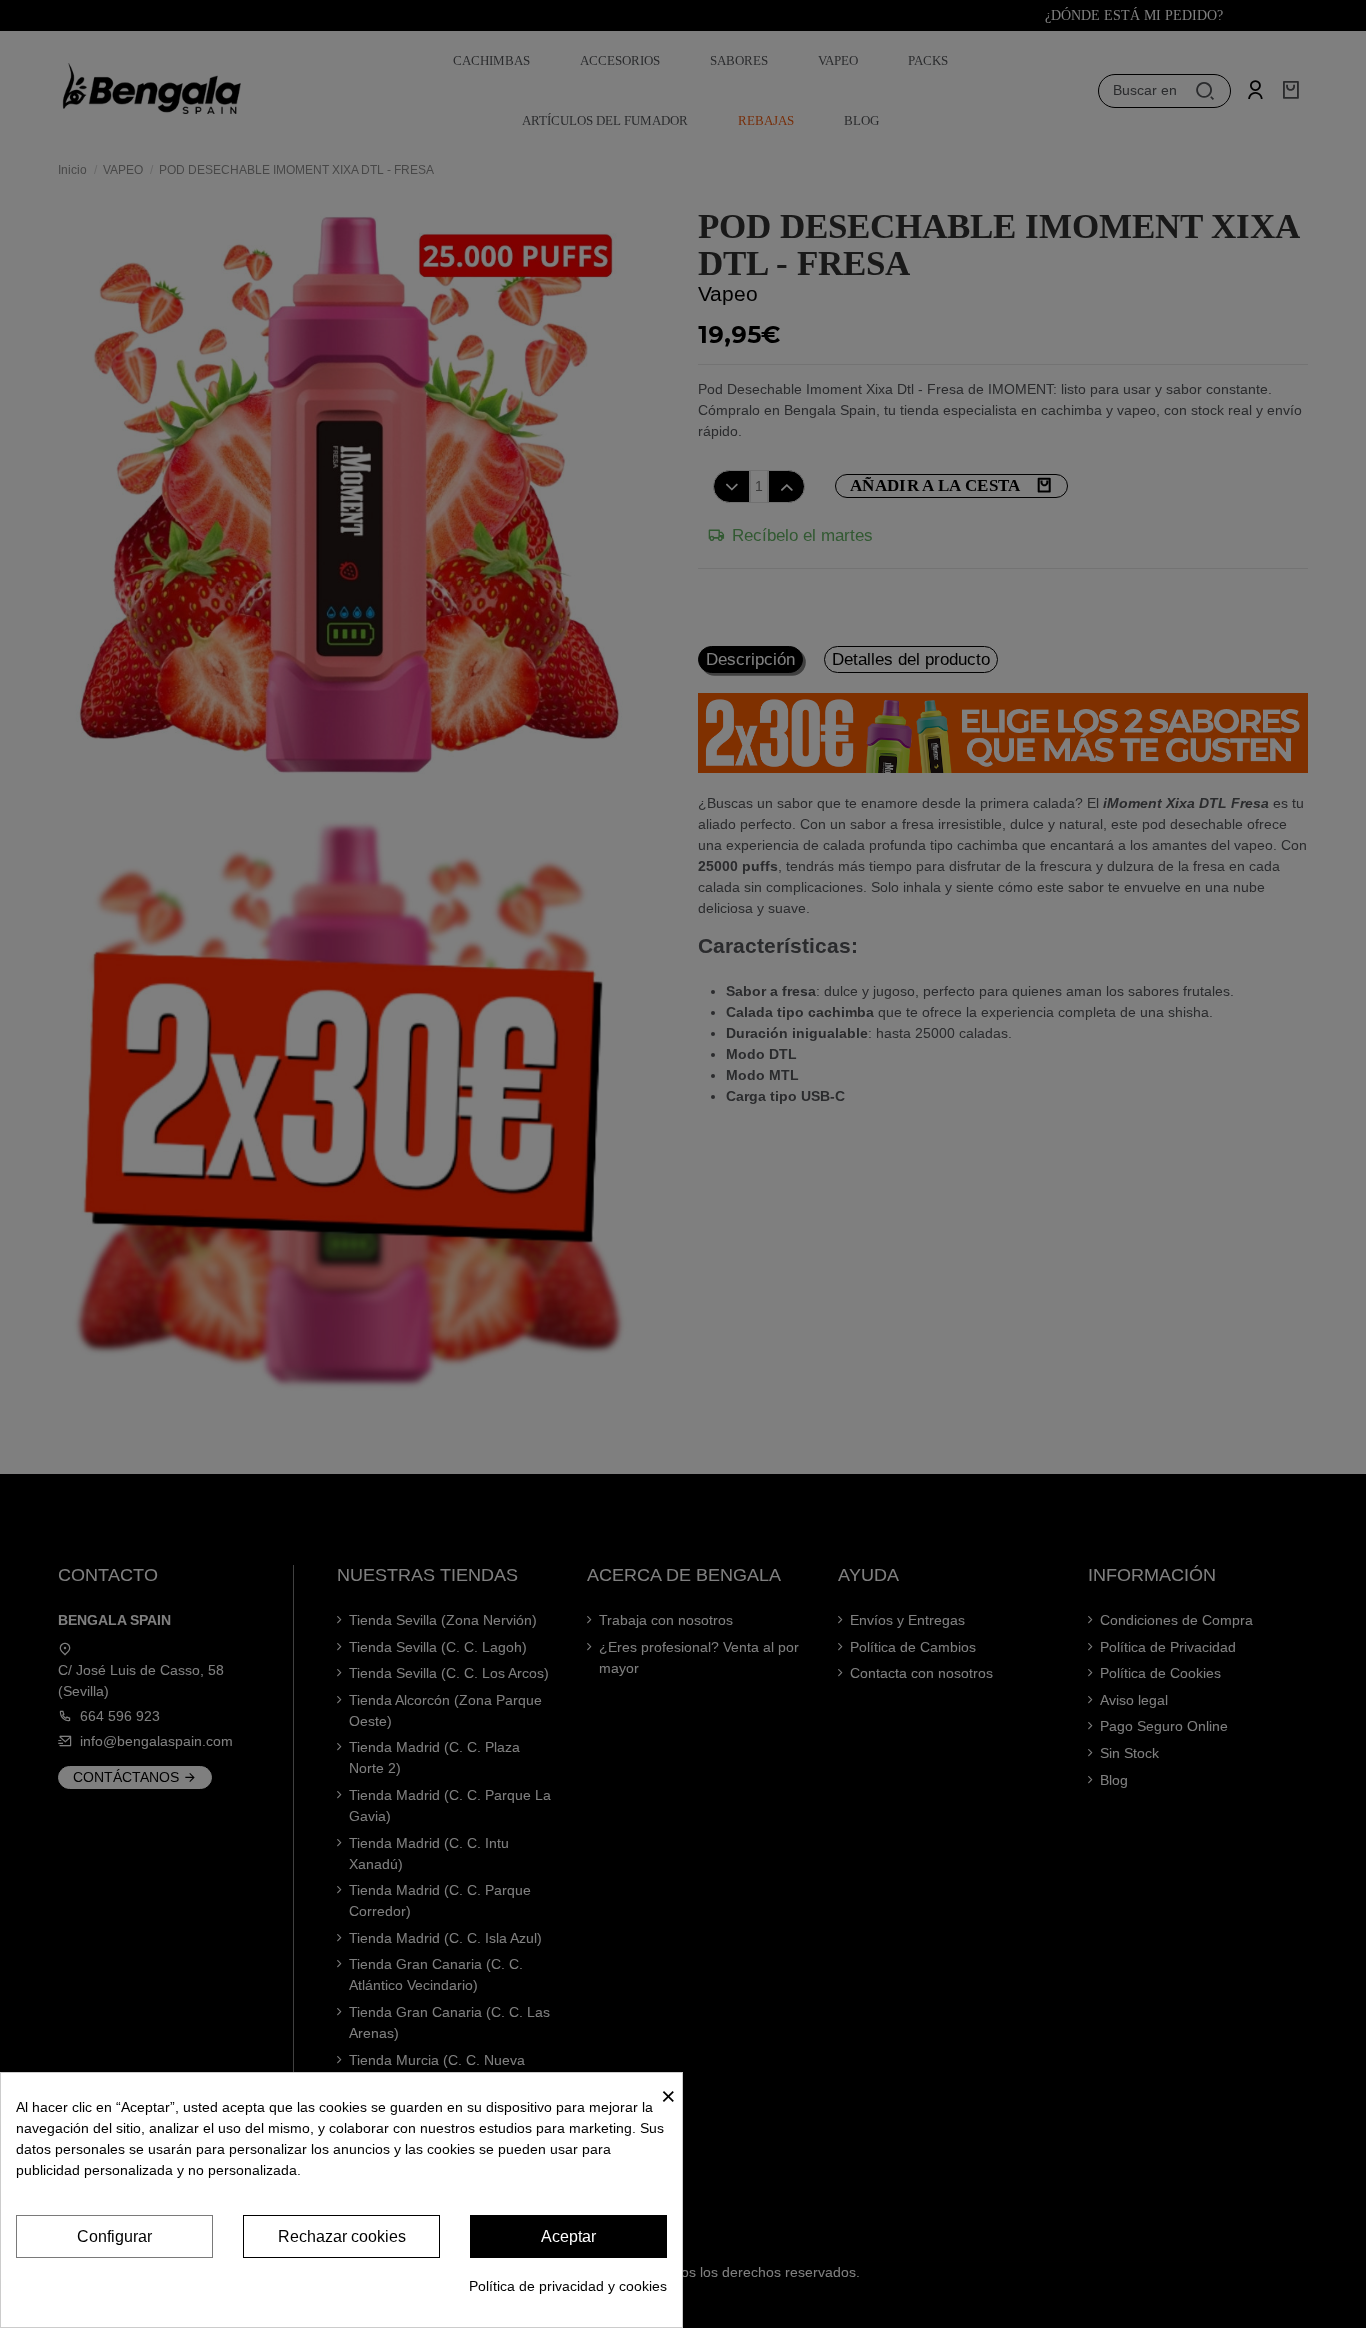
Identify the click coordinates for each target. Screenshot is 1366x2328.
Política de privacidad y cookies (568, 2286)
